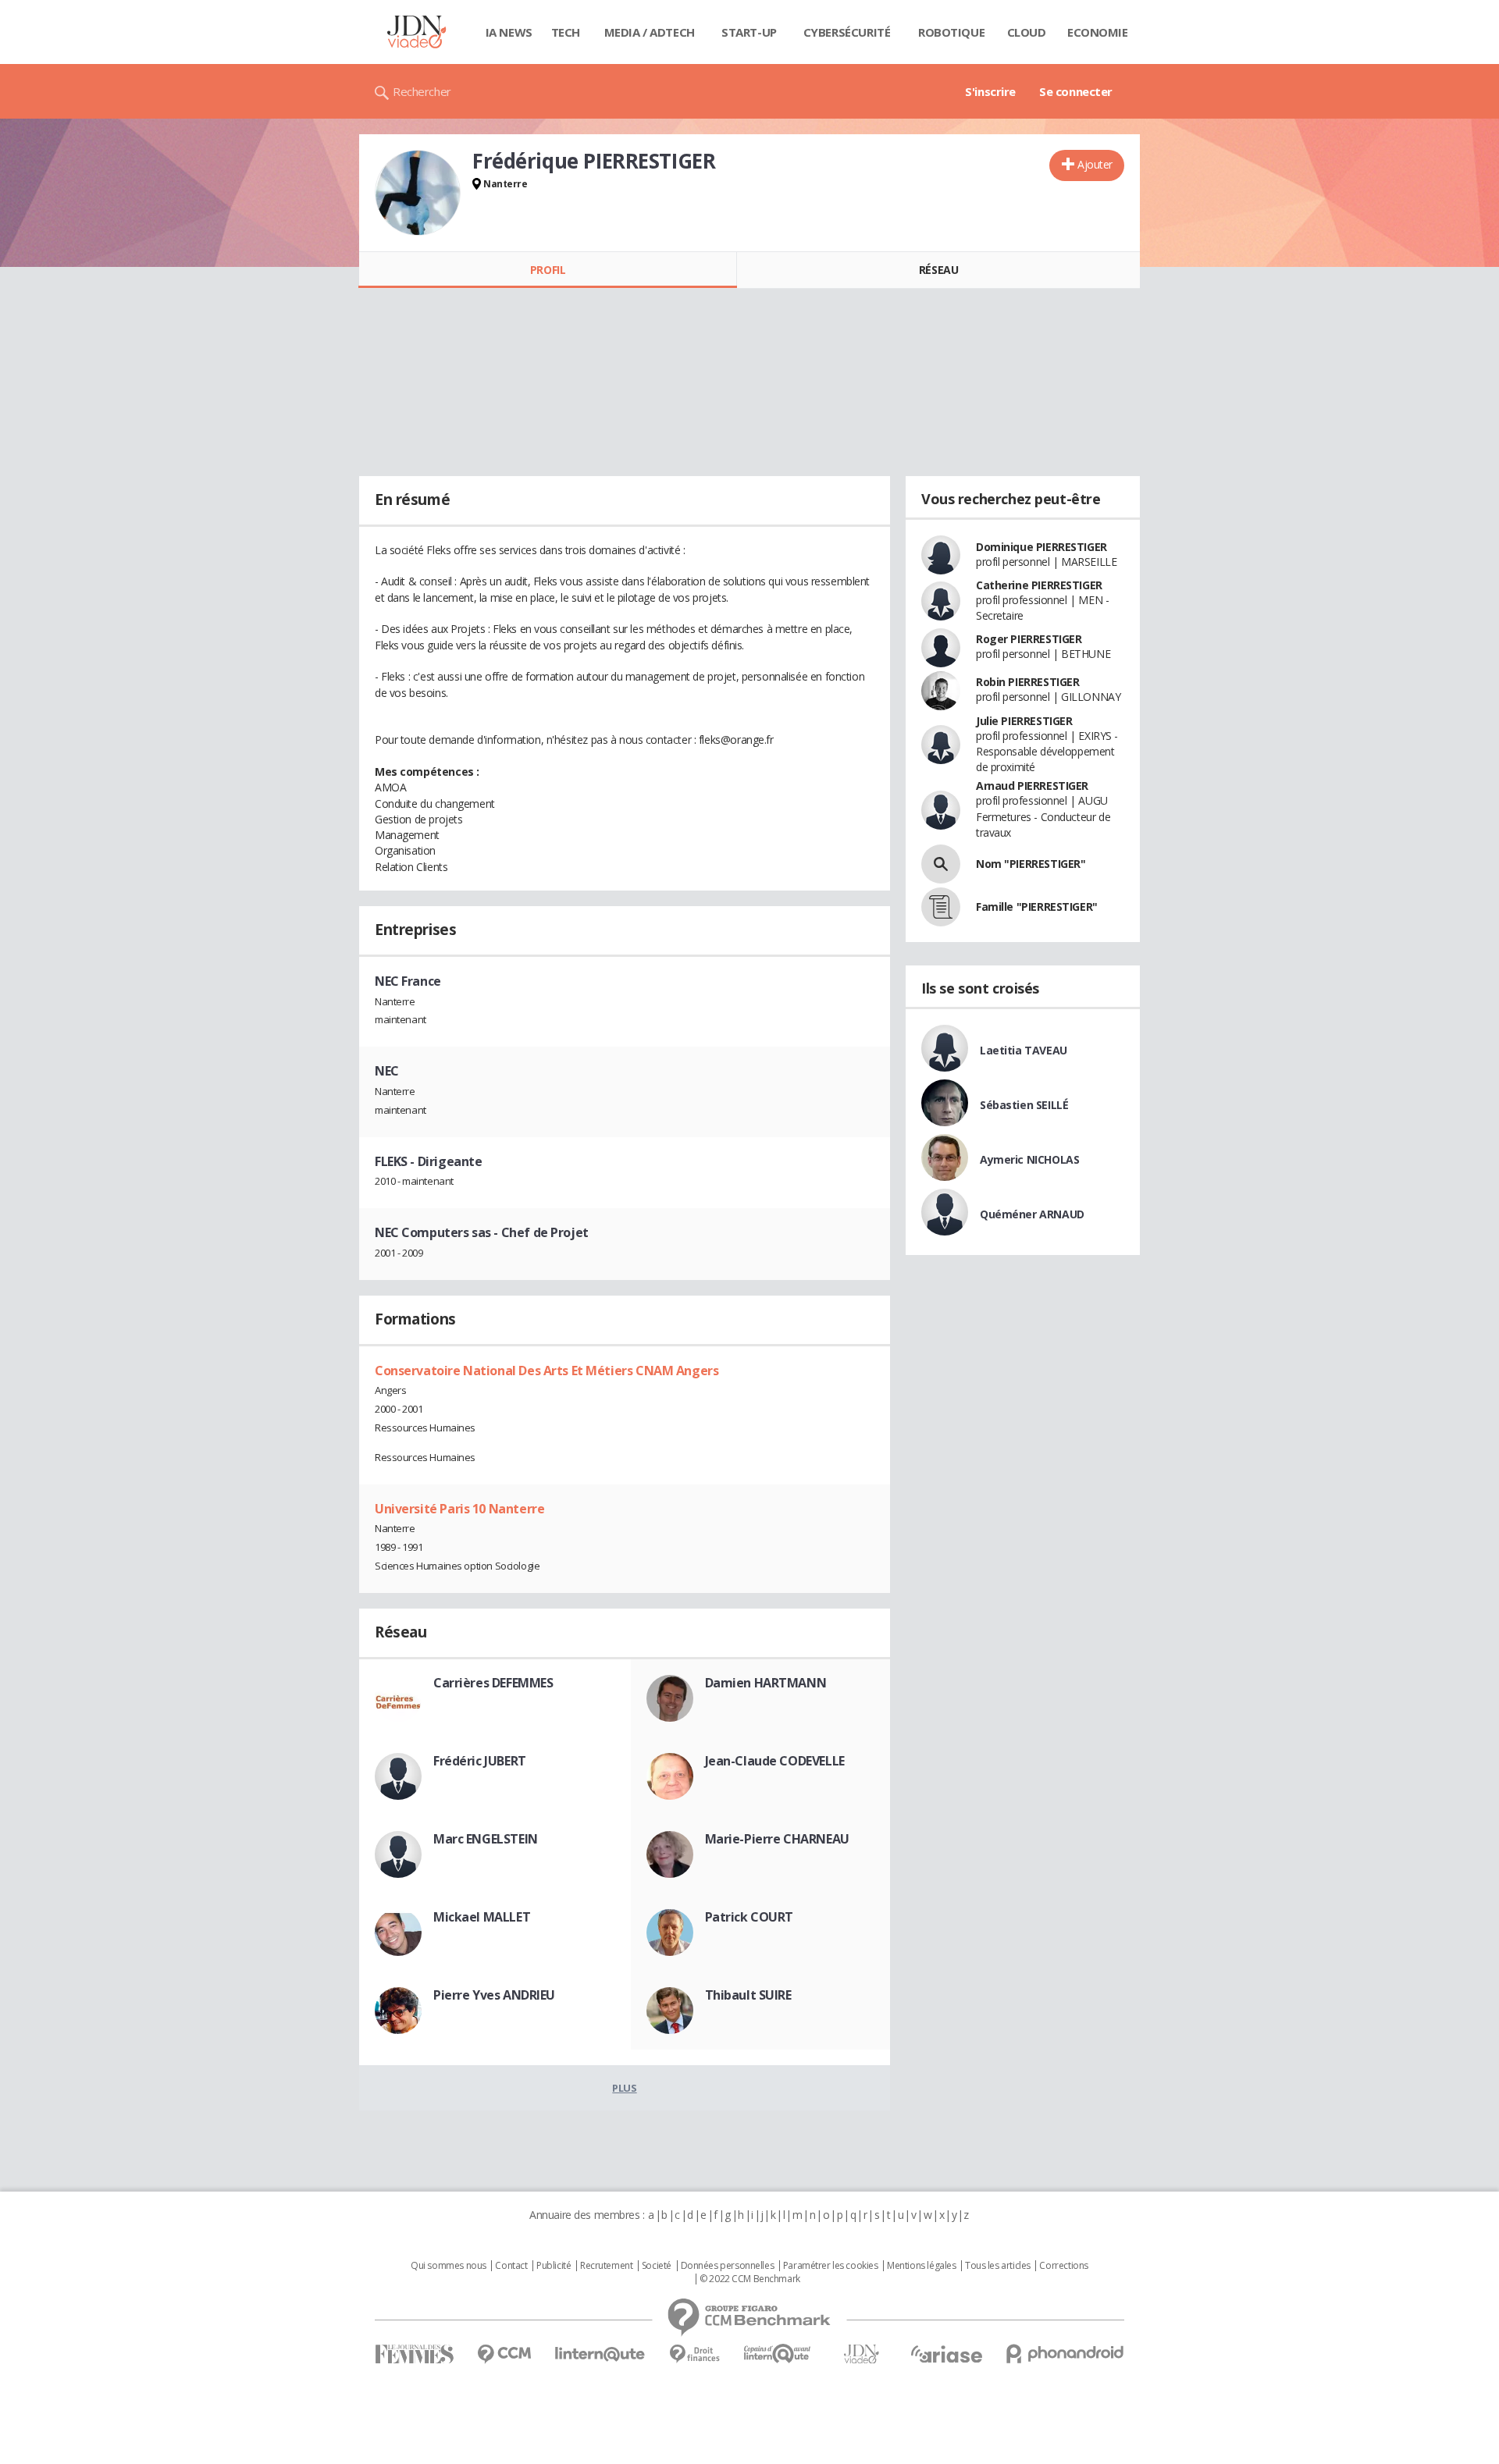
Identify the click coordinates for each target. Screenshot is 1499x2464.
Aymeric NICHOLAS (1029, 1159)
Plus (624, 2088)
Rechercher (422, 91)
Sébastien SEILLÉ (1024, 1105)
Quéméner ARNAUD (1032, 1214)
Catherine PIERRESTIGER (1039, 585)
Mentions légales (921, 2266)
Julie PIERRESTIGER (1024, 721)
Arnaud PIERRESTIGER (1032, 786)
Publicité (554, 2266)
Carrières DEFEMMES (493, 1683)
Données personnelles (728, 2266)
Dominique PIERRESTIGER (1041, 547)
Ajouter (1095, 164)
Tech (566, 32)
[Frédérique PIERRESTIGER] (418, 193)
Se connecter (1076, 91)
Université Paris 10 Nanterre (459, 1509)
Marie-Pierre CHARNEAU (777, 1839)
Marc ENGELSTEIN (486, 1839)
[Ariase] (946, 2354)
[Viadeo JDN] (861, 2354)
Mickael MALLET (482, 1917)
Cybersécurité (847, 32)
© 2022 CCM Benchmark (750, 2279)
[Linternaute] (600, 2354)
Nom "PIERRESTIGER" (1031, 864)
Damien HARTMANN (766, 1683)
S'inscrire (990, 91)
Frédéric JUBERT (480, 1761)
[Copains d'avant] (778, 2354)
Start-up (749, 32)
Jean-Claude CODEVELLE (775, 1761)
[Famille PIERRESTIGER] (941, 907)
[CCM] (504, 2354)
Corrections (1063, 2266)
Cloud (1027, 32)
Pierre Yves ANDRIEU (494, 1995)
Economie (1098, 32)
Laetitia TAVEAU (1024, 1050)
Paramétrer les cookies (831, 2266)
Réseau (938, 270)
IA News (509, 32)
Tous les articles (998, 2266)
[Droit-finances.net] (694, 2354)
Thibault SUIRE (748, 1995)
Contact (511, 2266)
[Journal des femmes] (414, 2354)
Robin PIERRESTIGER (1027, 682)
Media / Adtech (650, 32)
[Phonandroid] (1065, 2354)
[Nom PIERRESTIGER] (941, 864)
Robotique (951, 32)
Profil (548, 270)
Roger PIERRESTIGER (1029, 639)
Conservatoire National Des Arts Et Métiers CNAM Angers (547, 1371)
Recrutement (606, 2266)
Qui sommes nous (449, 2266)
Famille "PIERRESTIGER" (1037, 907)
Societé (657, 2266)
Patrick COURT (749, 1917)
